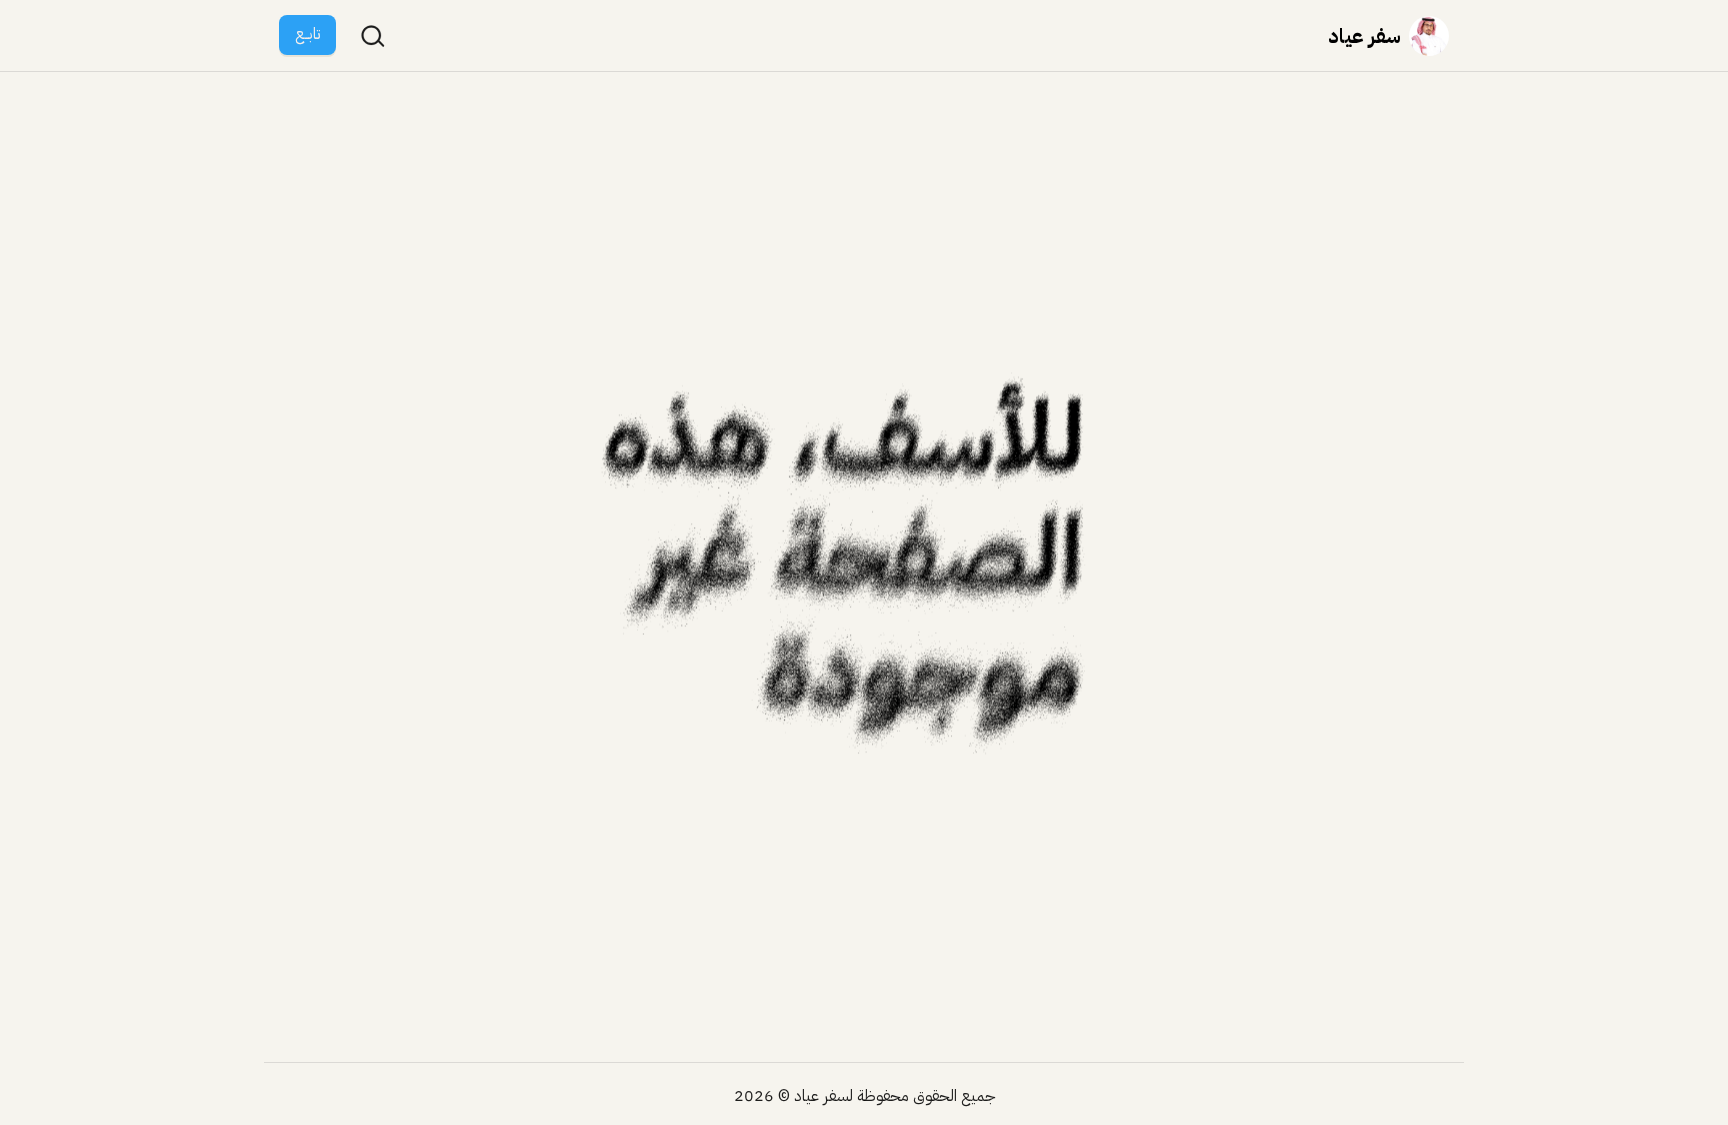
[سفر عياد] (1429, 36)
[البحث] (373, 36)
